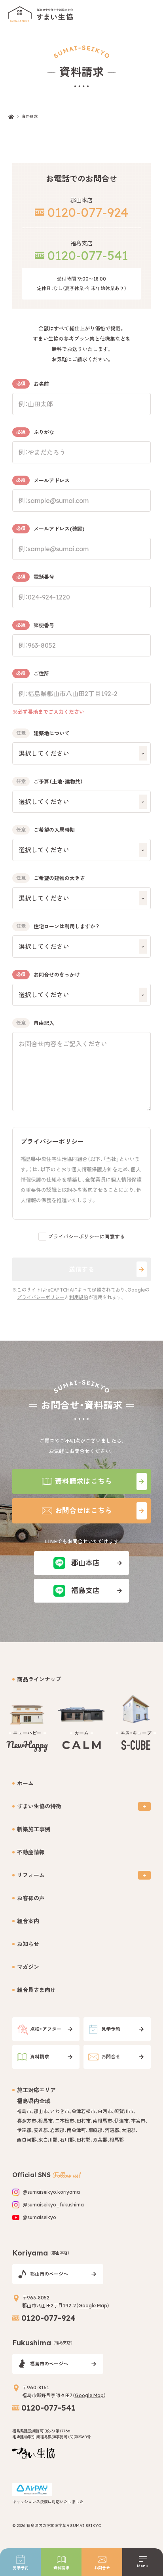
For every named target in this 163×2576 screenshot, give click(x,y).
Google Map (93, 2306)
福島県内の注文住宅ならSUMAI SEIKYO (64, 2526)
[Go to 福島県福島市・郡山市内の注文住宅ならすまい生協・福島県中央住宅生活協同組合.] (11, 117)
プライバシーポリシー (41, 1297)
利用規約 (79, 1297)
